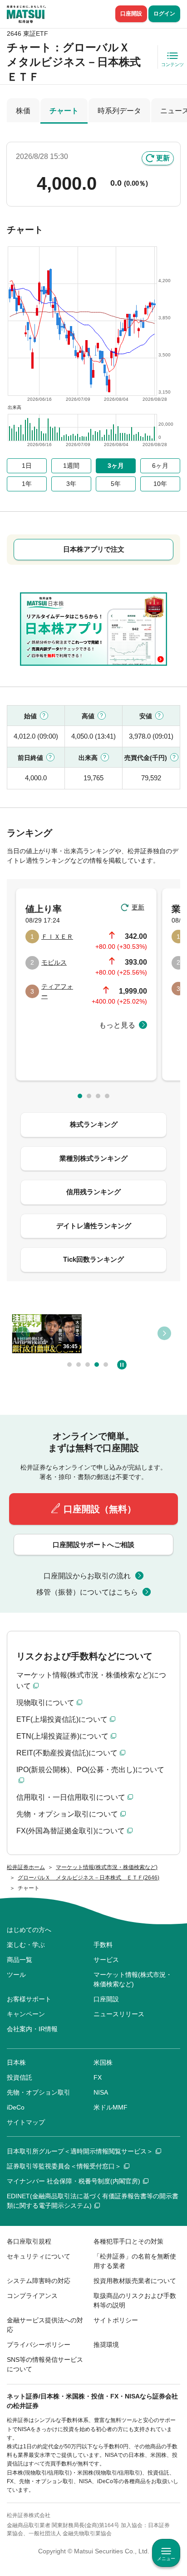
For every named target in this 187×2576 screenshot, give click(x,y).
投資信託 (20, 2077)
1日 (27, 466)
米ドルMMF (111, 2107)
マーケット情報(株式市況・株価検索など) (133, 1979)
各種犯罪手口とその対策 (128, 2241)
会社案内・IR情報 (32, 2029)
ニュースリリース (119, 2014)
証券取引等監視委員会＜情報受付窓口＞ (64, 2166)
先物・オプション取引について (67, 1814)
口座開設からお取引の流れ (87, 1576)
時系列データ (119, 111)
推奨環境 (106, 2345)
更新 (163, 158)
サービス (106, 1960)
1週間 (71, 466)
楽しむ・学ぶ (26, 1945)
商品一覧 (20, 1960)
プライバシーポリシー (39, 2345)
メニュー (166, 2559)
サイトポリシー (116, 2320)
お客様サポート (29, 1999)
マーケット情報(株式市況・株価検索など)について (91, 1680)
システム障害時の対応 (39, 2281)
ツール (16, 1975)
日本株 (16, 2062)
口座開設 (131, 14)
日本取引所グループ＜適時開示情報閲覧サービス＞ (80, 2151)
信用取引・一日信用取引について (71, 1797)
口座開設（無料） (100, 1509)
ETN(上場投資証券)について (62, 1736)
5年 (116, 484)
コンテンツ (172, 65)
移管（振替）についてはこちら (87, 1592)
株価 (23, 111)
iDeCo (16, 2107)
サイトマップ (26, 2122)
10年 (160, 484)
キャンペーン (26, 2014)
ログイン (164, 14)
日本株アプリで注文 (94, 549)
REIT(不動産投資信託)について (67, 1753)
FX (98, 2077)
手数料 (103, 1945)
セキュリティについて (39, 2256)
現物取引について (45, 1703)
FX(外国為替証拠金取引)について (71, 1831)
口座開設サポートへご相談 (93, 1545)
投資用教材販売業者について (135, 2281)
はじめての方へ (29, 1930)
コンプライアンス (32, 2296)
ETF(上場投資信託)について (62, 1719)
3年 (71, 484)
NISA (101, 2092)
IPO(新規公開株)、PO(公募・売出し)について (90, 1770)
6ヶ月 (160, 466)
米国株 (103, 2062)
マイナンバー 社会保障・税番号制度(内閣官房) (74, 2181)
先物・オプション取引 (39, 2092)
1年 (27, 484)
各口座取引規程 (29, 2241)
